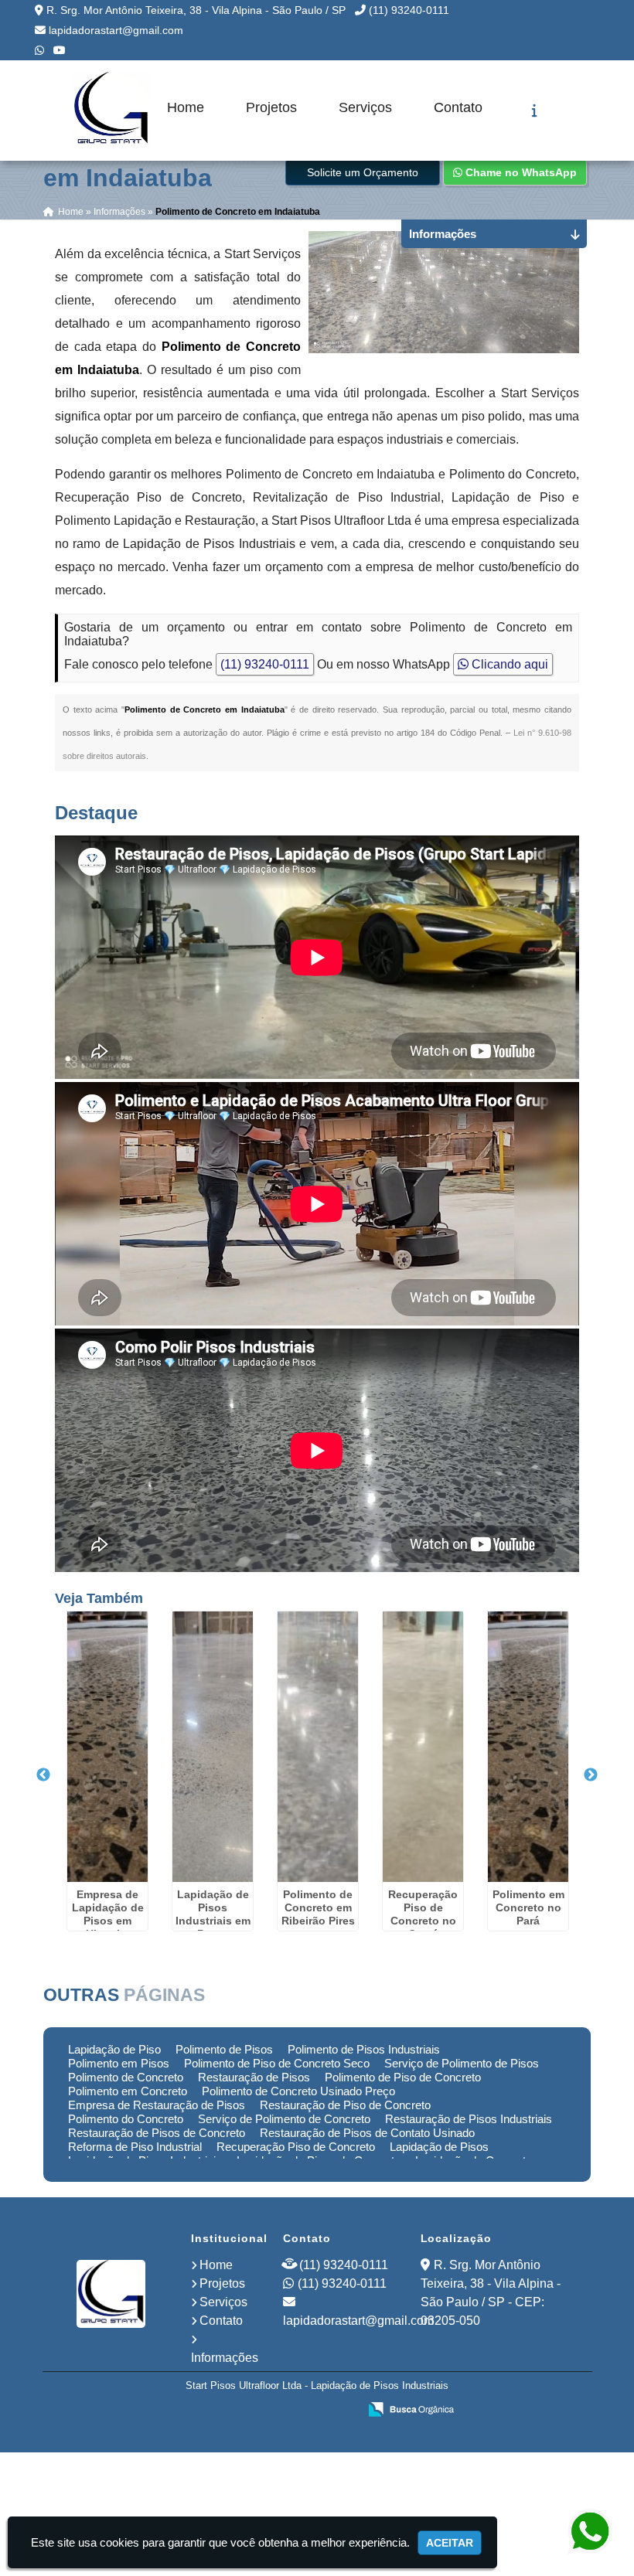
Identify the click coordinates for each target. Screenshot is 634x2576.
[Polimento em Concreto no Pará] (528, 1747)
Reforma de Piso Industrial (135, 2147)
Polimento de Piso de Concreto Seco (277, 2063)
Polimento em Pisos (119, 2063)
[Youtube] (60, 50)
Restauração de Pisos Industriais (469, 2119)
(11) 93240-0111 (409, 10)
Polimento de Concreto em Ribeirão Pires (318, 1907)
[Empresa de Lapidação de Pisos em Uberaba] (107, 1747)
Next (591, 1775)
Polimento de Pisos (224, 2049)
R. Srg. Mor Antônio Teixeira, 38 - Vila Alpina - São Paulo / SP (196, 10)
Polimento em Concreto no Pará (528, 1907)
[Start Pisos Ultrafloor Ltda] (111, 2294)
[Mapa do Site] (193, 2411)
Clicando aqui (508, 664)
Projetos (271, 107)
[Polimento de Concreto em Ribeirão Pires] (318, 1747)
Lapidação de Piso (114, 2049)
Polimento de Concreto (126, 2077)
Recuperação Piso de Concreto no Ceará (423, 1914)
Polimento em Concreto (128, 2091)
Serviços (365, 107)
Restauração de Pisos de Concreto (157, 2133)
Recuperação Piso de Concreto (296, 2147)
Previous (43, 1775)
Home (186, 107)
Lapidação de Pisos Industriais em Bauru (213, 1914)
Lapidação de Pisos (439, 2147)
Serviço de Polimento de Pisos (462, 2063)
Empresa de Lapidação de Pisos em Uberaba (108, 1914)
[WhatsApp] (39, 50)
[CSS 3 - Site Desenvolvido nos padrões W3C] (286, 2411)
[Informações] (535, 111)
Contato (458, 107)
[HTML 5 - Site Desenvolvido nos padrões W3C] (233, 2411)
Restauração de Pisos (254, 2077)
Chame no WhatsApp (520, 172)
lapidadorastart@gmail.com (116, 30)
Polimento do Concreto (126, 2119)
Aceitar (450, 2543)
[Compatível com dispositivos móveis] (340, 2411)
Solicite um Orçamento (363, 172)
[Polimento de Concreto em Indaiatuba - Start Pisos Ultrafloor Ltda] (111, 111)
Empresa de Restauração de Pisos (157, 2105)
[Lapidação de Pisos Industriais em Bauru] (213, 1747)
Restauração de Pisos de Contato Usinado (367, 2133)
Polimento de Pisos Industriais (364, 2049)
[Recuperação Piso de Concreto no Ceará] (423, 1747)
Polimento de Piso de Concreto (403, 2077)
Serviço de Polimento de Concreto (284, 2119)
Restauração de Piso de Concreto (345, 2105)
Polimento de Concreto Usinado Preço (298, 2091)
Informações (225, 2358)
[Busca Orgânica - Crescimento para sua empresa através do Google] (411, 2408)
